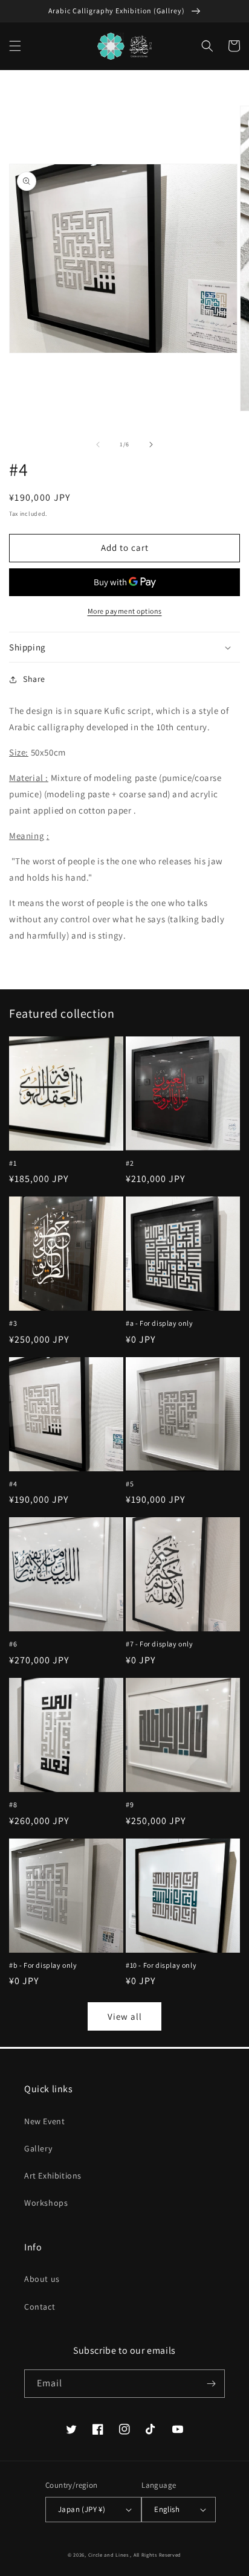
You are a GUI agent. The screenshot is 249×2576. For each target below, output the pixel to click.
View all (125, 2016)
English (167, 2509)
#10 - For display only (161, 1965)
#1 (13, 1163)
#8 (13, 1804)
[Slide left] (98, 445)
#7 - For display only (160, 1644)
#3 (13, 1323)
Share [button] (34, 679)
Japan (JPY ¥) (82, 2509)
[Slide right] (151, 445)
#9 (130, 1804)
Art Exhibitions (53, 2176)
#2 (130, 1163)
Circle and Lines (108, 2555)
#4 (13, 1484)
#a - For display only (160, 1323)
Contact (40, 2307)
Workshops (46, 2203)
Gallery (38, 2148)
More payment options (125, 611)
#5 (130, 1484)
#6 (13, 1644)
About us (42, 2279)
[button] (15, 46)
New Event (44, 2121)
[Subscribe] (211, 2384)
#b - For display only (43, 1965)
